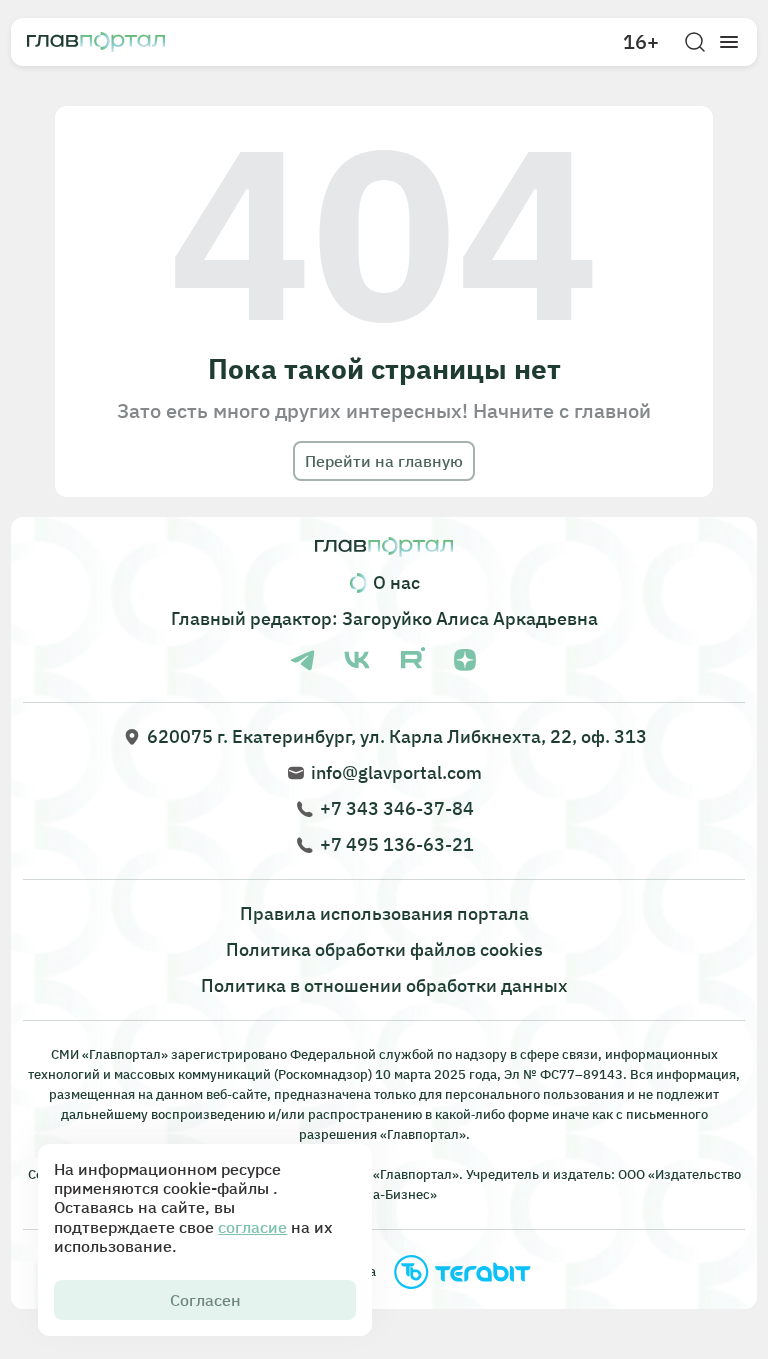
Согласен (205, 1300)
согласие (252, 1227)
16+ (641, 42)
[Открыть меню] (729, 42)
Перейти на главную (384, 461)
